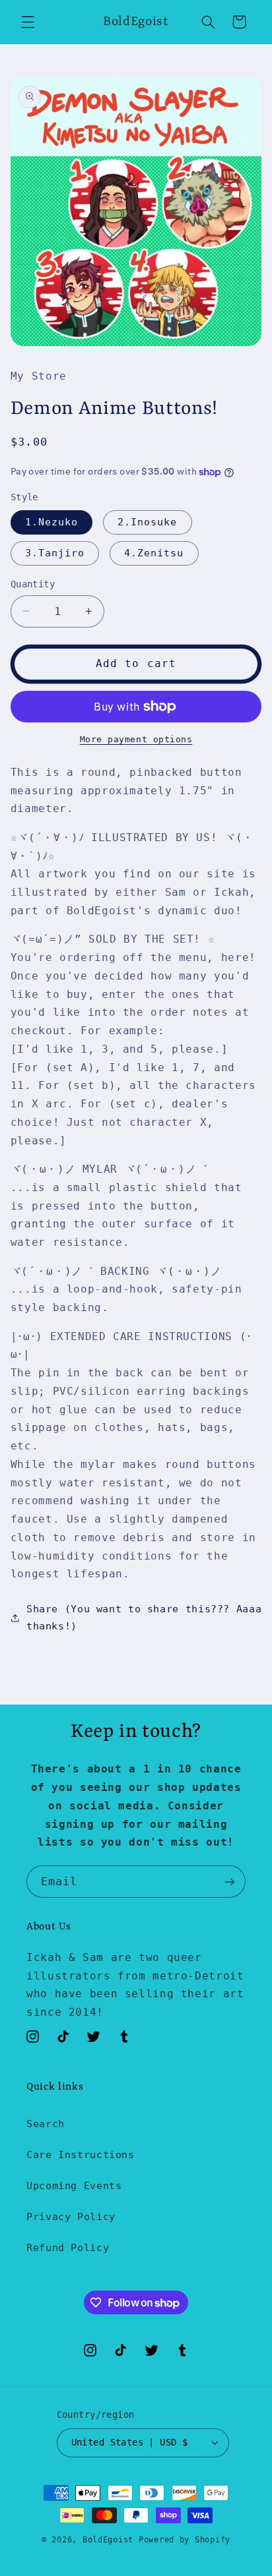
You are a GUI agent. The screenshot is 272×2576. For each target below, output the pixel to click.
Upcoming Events (74, 2185)
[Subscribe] (230, 1882)
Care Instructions (81, 2154)
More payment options (136, 739)
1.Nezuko (51, 522)
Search (46, 2123)
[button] (28, 22)
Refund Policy (68, 2247)
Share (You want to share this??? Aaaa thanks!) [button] (144, 1617)
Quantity (33, 584)
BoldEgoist (108, 2540)
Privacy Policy (71, 2216)
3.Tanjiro (55, 553)
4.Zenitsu (154, 553)
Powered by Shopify (185, 2540)
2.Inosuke (147, 522)
